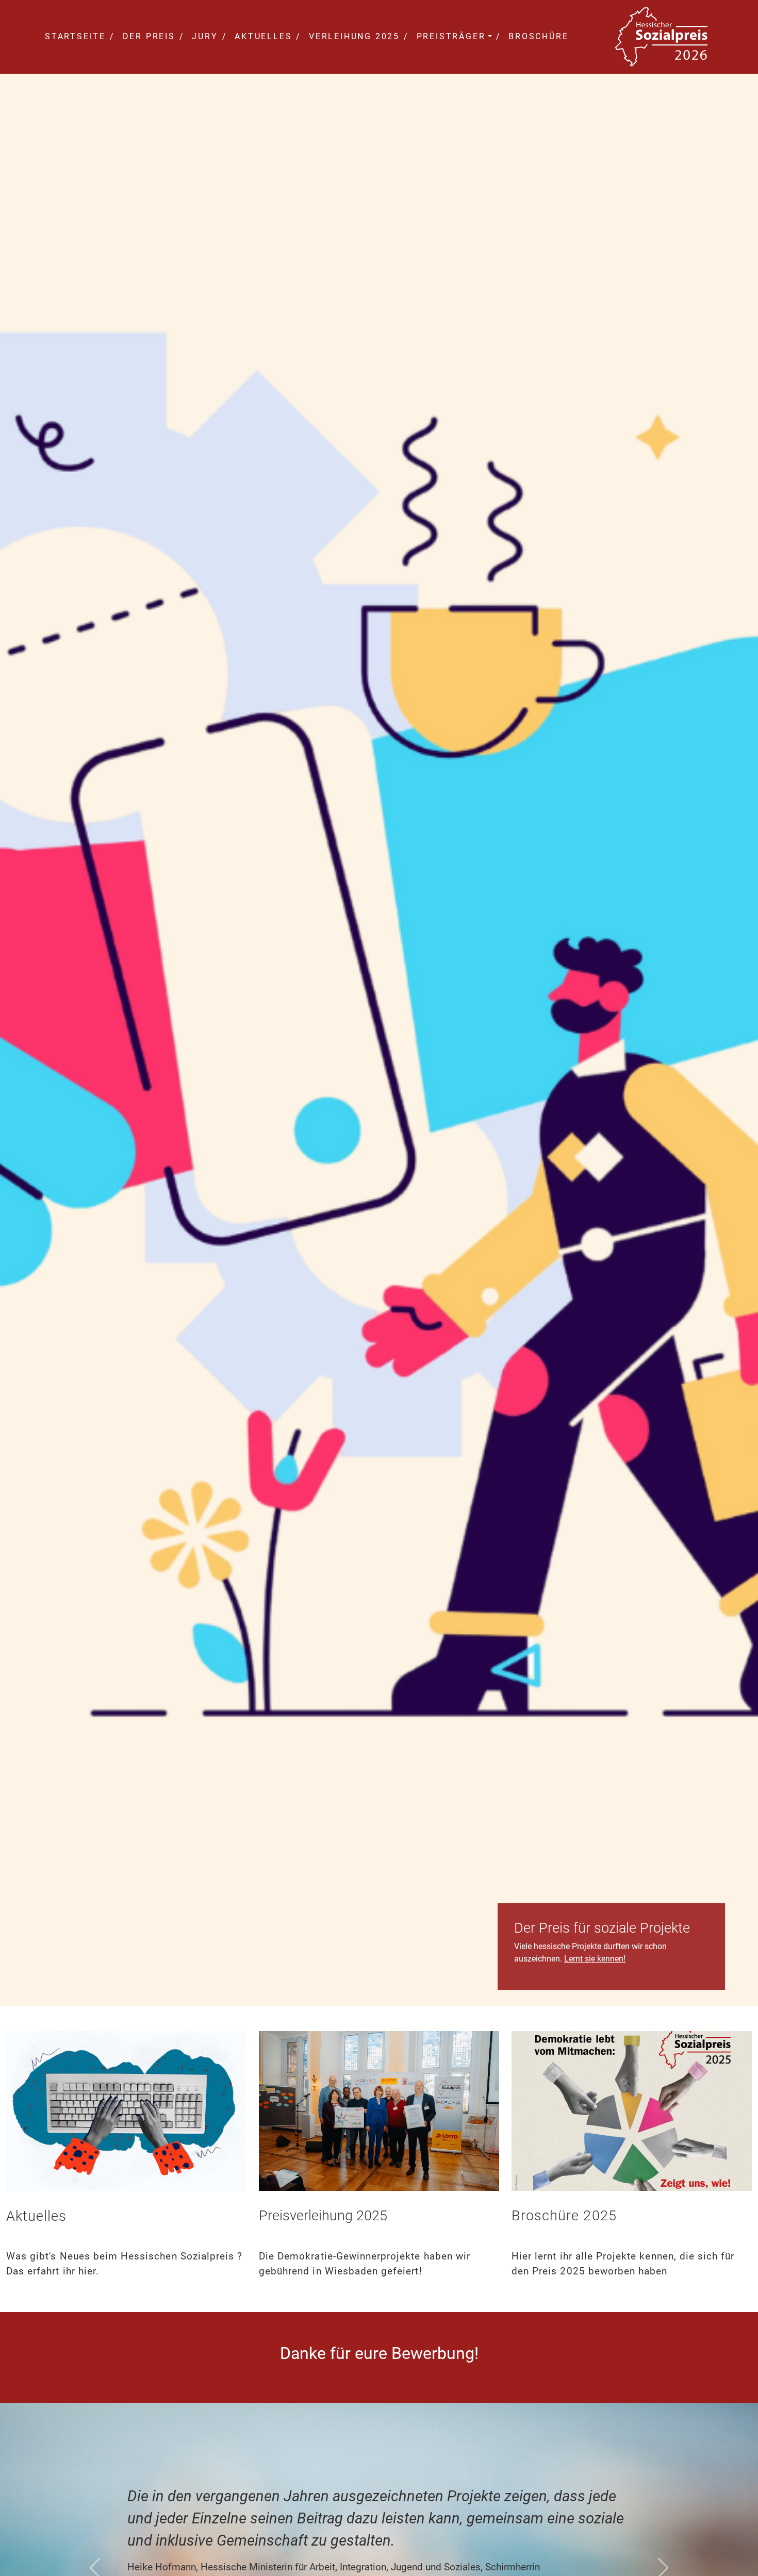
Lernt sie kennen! (595, 1959)
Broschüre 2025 (564, 2216)
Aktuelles (261, 36)
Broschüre (537, 36)
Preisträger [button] (449, 36)
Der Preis (147, 36)
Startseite (75, 36)
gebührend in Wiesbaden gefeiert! (341, 2271)
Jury (203, 36)
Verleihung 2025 (352, 36)
